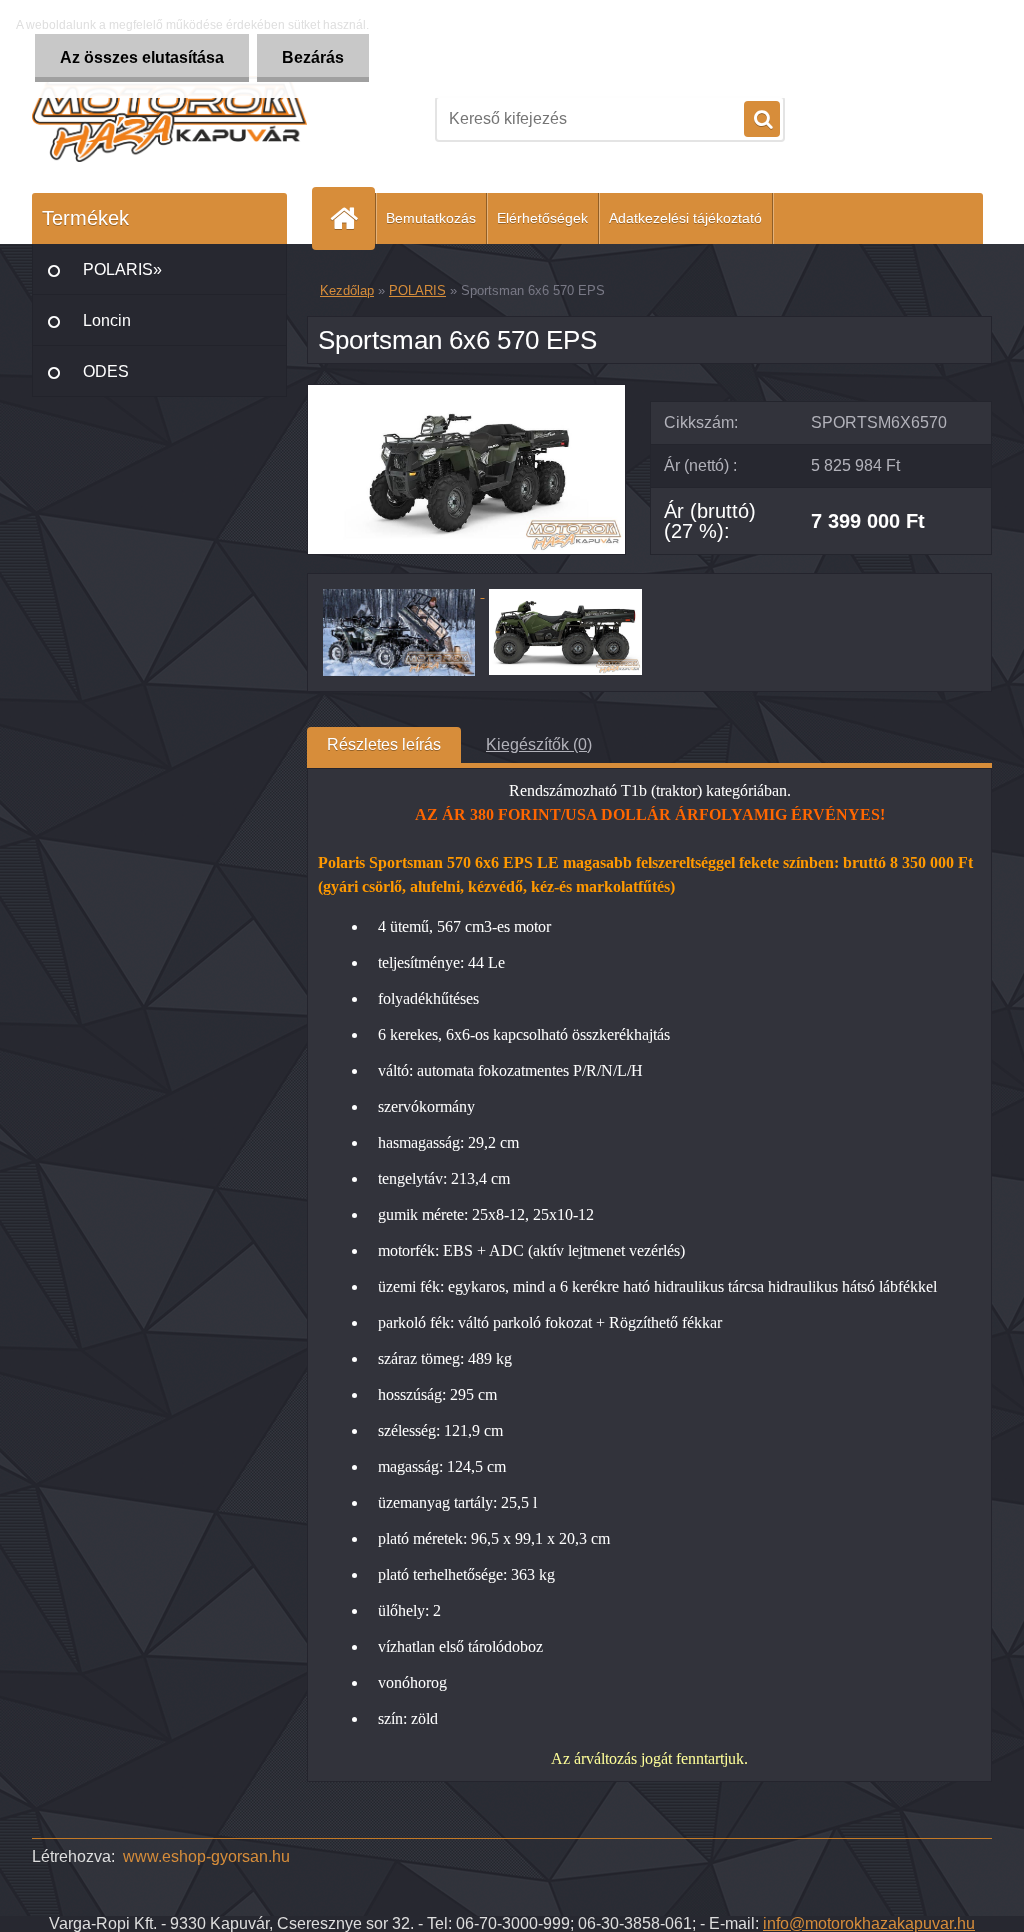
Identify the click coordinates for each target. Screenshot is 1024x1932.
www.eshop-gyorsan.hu (206, 1856)
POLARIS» (122, 269)
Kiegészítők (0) (539, 744)
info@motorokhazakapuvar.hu (869, 1923)
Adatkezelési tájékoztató (685, 218)
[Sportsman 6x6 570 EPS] (466, 392)
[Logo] (169, 119)
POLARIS (417, 290)
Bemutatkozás (431, 218)
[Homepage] (352, 218)
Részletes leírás (384, 744)
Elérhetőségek (542, 218)
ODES (106, 371)
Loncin (107, 320)
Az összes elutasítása (142, 57)
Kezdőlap (347, 290)
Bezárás (313, 57)
